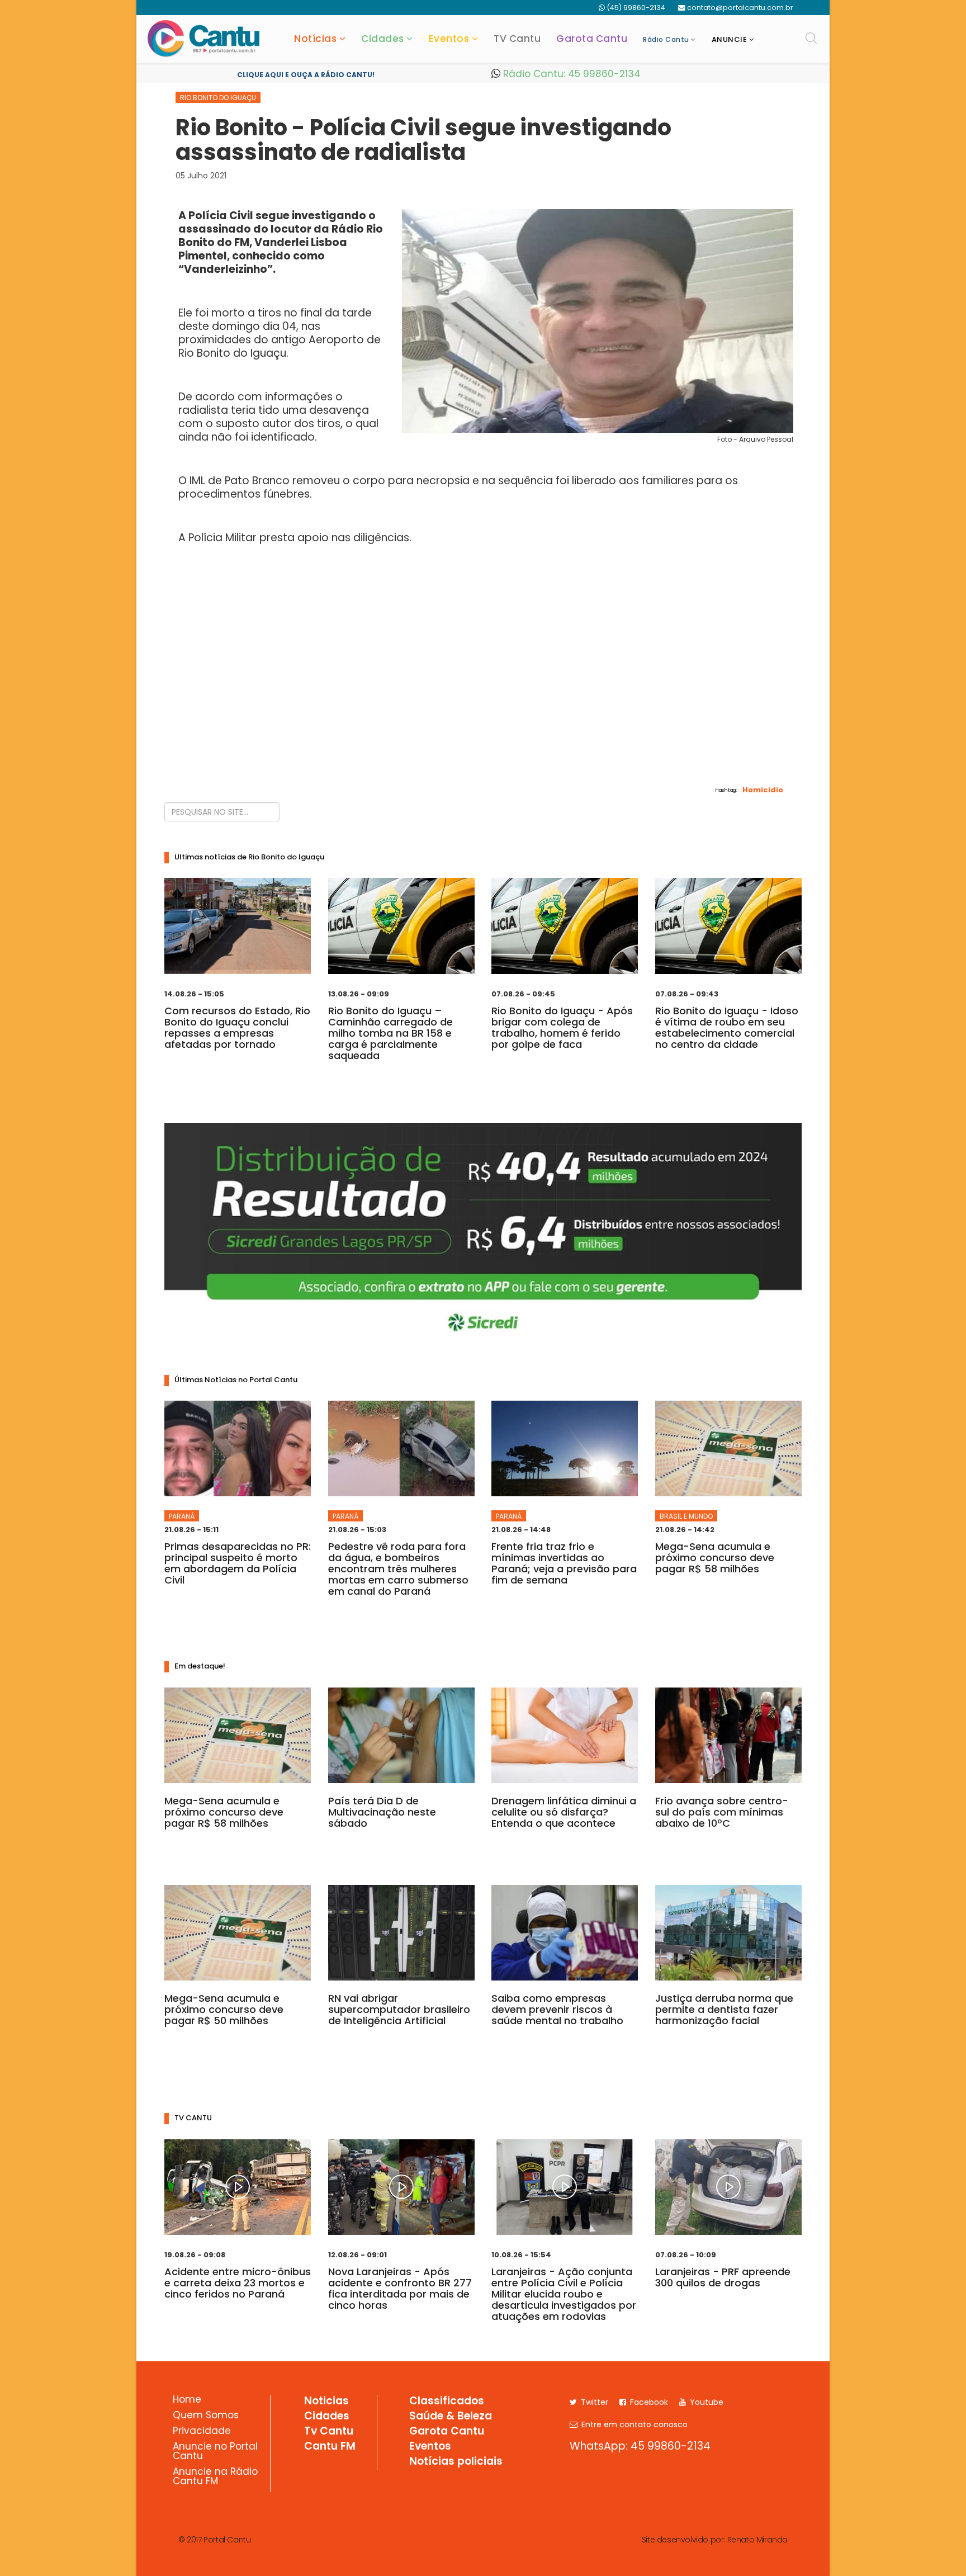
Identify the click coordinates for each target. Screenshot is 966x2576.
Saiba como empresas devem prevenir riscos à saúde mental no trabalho (557, 2009)
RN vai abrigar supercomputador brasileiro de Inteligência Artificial (399, 2009)
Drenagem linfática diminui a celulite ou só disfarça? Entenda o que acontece (564, 1812)
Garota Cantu (592, 39)
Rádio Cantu (666, 39)
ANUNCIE (730, 39)
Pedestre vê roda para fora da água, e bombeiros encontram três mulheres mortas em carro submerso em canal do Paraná (398, 1569)
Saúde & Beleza (451, 2417)
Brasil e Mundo (686, 1516)
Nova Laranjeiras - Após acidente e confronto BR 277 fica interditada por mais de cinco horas (400, 2288)
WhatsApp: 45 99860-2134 (640, 2446)
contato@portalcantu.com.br (740, 8)
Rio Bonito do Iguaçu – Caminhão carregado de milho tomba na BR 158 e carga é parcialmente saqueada (390, 1033)
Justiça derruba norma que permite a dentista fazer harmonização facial (724, 2009)
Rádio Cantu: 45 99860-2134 (570, 74)
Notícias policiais (456, 2462)
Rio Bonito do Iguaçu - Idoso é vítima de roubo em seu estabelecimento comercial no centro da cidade (727, 1027)
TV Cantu (517, 39)
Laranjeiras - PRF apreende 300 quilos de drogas (723, 2277)
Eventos (449, 39)
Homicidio (763, 789)
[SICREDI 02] (483, 1233)
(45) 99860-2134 (636, 8)
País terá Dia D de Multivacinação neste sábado (382, 1812)
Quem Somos (206, 2416)
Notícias (315, 39)
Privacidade (202, 2432)
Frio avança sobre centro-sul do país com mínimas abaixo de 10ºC (722, 1812)
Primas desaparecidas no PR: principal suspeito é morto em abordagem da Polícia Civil (238, 1563)
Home (187, 2400)
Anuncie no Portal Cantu (215, 2452)
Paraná (182, 1516)
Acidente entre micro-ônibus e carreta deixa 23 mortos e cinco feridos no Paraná (238, 2283)
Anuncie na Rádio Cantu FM (215, 2477)
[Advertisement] (483, 697)
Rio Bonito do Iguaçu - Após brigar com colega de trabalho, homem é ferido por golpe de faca (562, 1027)
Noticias (326, 2402)
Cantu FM (330, 2447)
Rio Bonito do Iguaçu (218, 98)
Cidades (383, 39)
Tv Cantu (329, 2432)
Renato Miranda (757, 2540)
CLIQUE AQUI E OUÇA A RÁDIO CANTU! (306, 75)
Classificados (447, 2402)
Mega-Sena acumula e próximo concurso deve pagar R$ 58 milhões (715, 1558)
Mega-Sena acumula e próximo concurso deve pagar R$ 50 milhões (224, 2009)
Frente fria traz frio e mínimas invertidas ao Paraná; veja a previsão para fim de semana (564, 1563)
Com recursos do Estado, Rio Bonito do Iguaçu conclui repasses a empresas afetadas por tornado (237, 1027)
